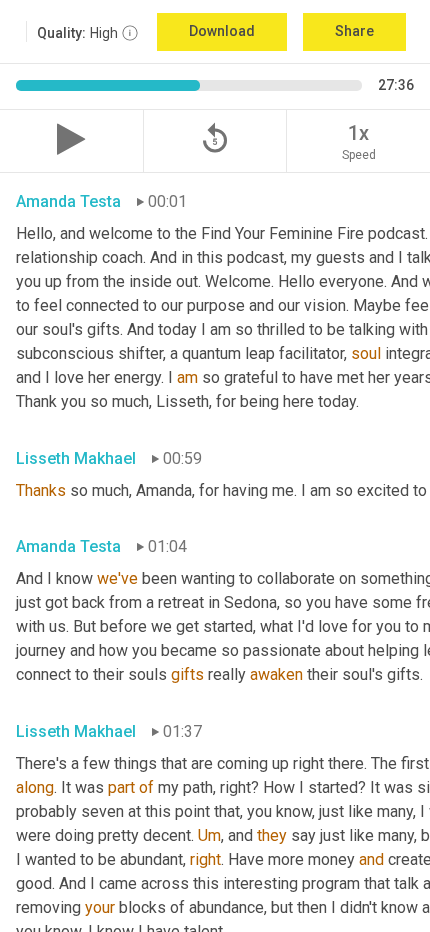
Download (222, 31)
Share (354, 31)
